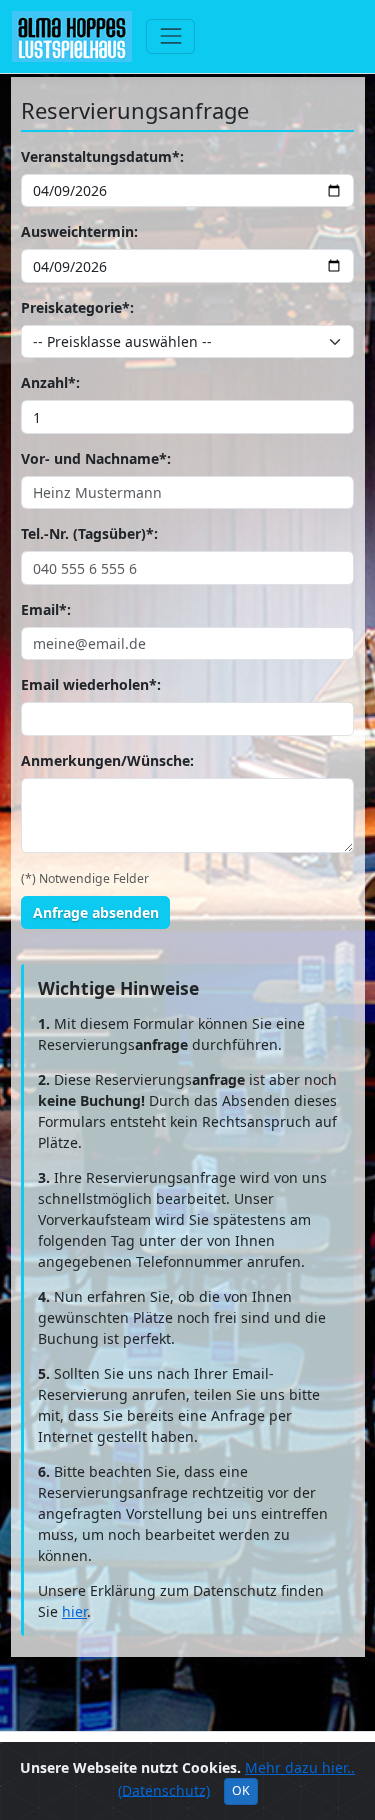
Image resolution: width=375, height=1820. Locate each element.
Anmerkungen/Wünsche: (107, 760)
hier (74, 1611)
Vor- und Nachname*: (96, 458)
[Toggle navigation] (170, 36)
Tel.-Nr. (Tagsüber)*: (89, 533)
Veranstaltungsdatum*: (102, 156)
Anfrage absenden (96, 912)
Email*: (46, 609)
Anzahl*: (50, 382)
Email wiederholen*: (91, 684)
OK (241, 1790)
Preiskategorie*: (77, 307)
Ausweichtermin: (79, 231)
